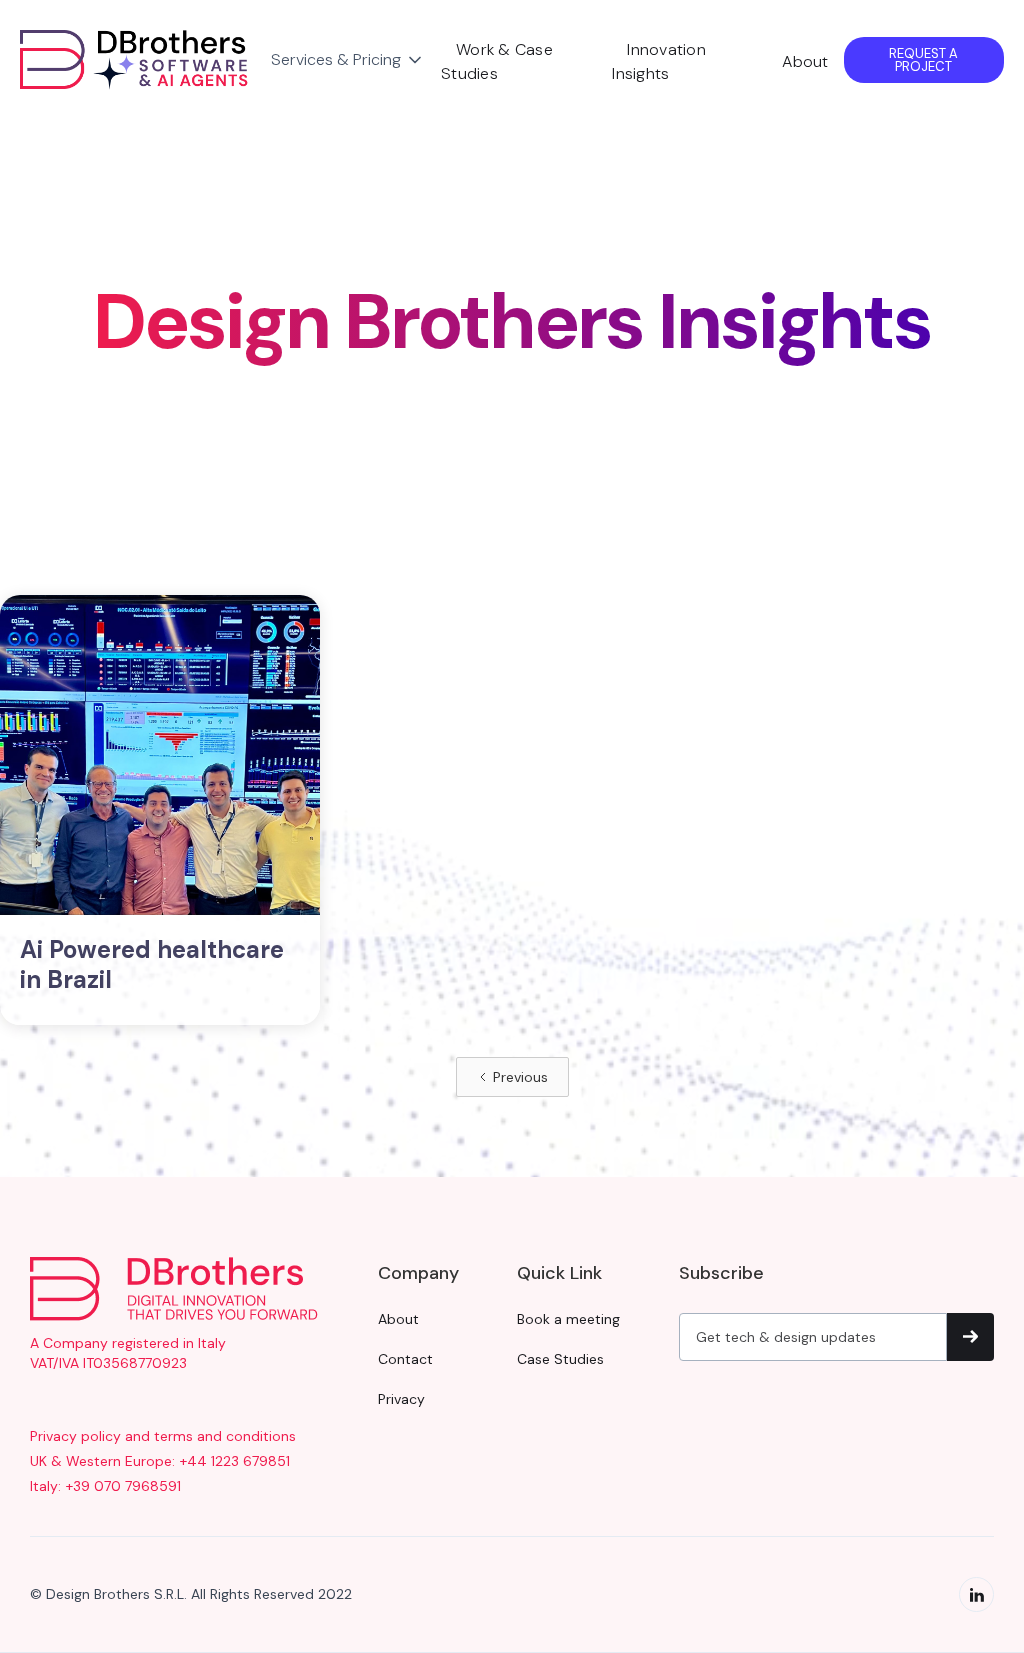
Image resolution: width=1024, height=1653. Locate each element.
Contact (405, 1359)
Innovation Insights (659, 61)
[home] (137, 60)
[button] (348, 60)
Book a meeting (568, 1319)
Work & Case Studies (497, 61)
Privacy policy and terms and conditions (163, 1436)
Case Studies (560, 1359)
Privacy (401, 1399)
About (805, 61)
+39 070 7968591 (123, 1486)
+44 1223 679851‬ (235, 1461)
